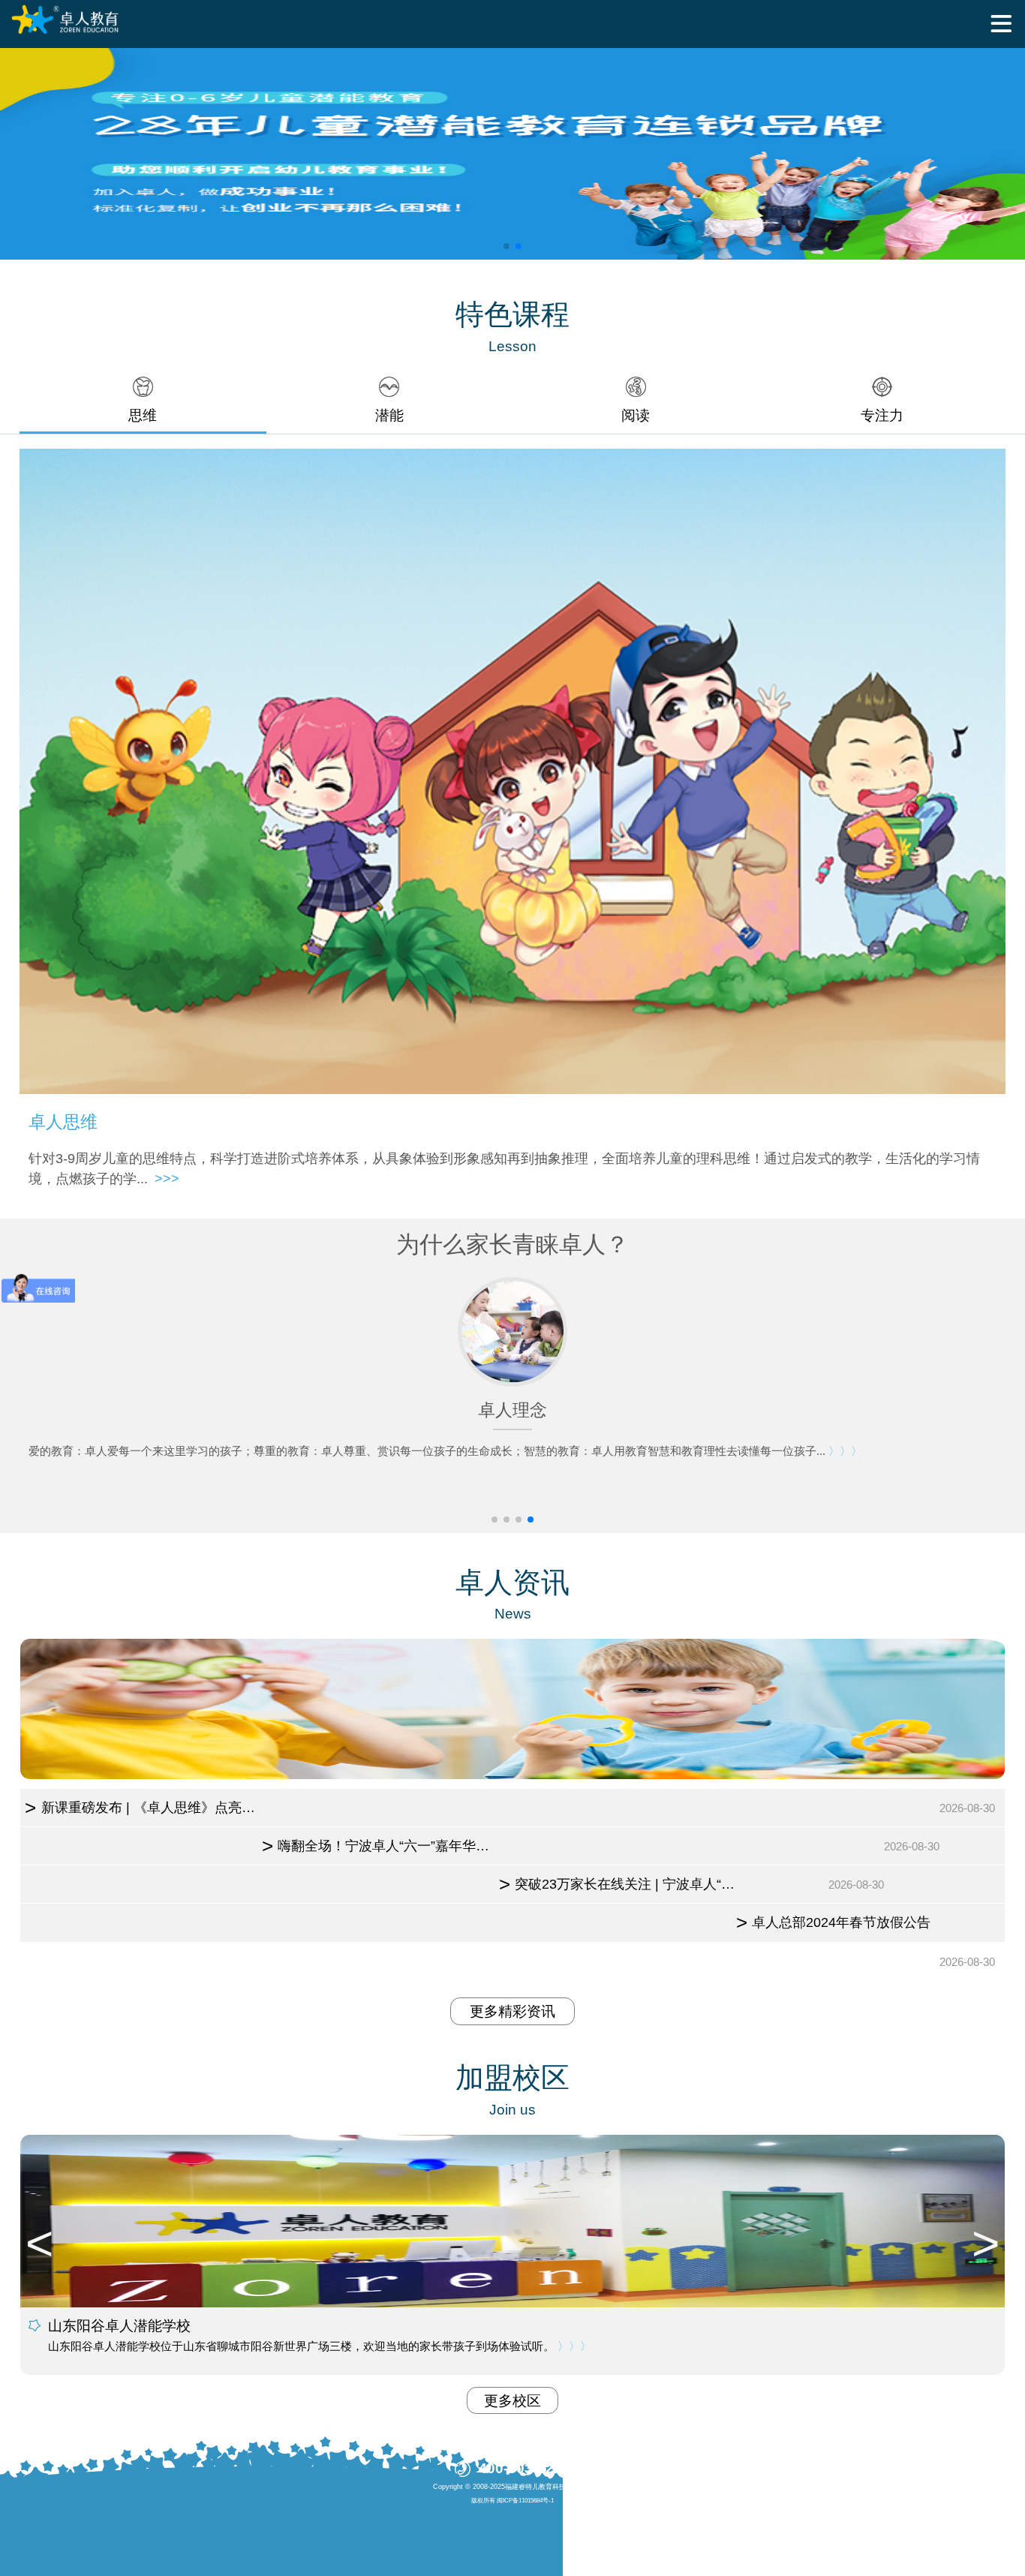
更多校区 (512, 2401)
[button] (506, 246)
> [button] (986, 2244)
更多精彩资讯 (512, 2011)
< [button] (39, 2244)
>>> (167, 1179)
